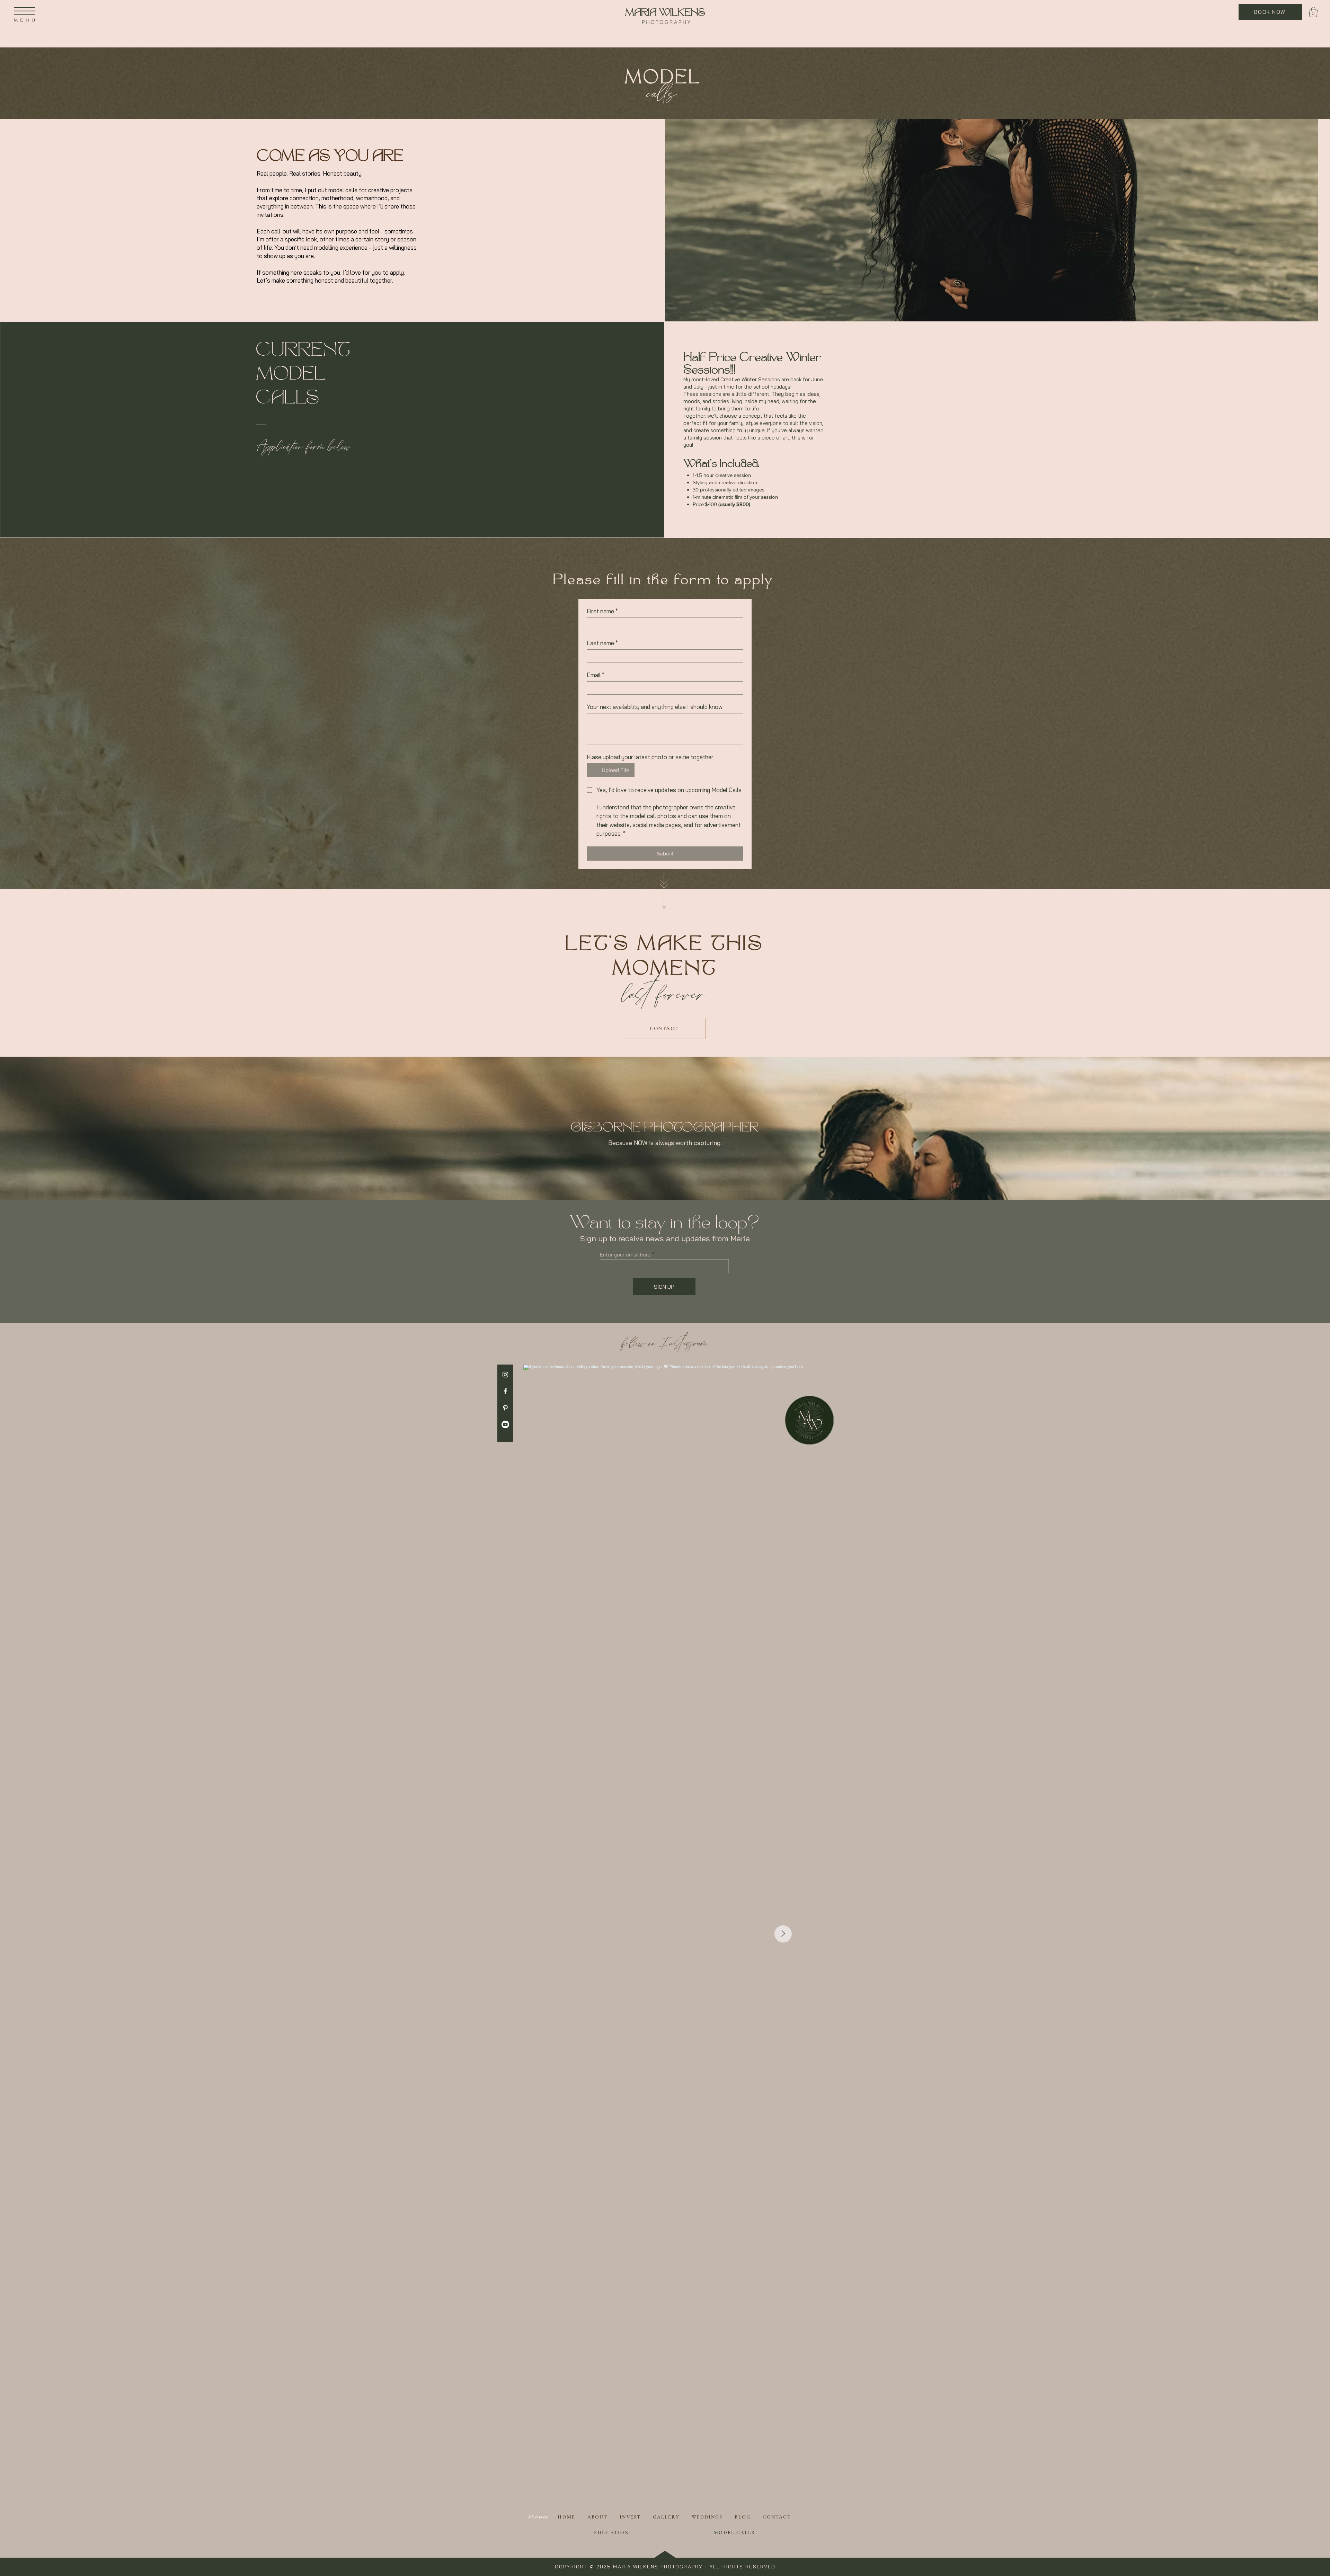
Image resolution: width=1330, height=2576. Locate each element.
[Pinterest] (505, 1408)
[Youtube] (505, 1424)
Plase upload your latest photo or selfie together (650, 757)
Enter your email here (625, 1255)
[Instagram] (505, 1375)
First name (602, 611)
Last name (602, 643)
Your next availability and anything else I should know (655, 707)
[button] (24, 11)
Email (596, 675)
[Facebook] (505, 1391)
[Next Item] (783, 1934)
